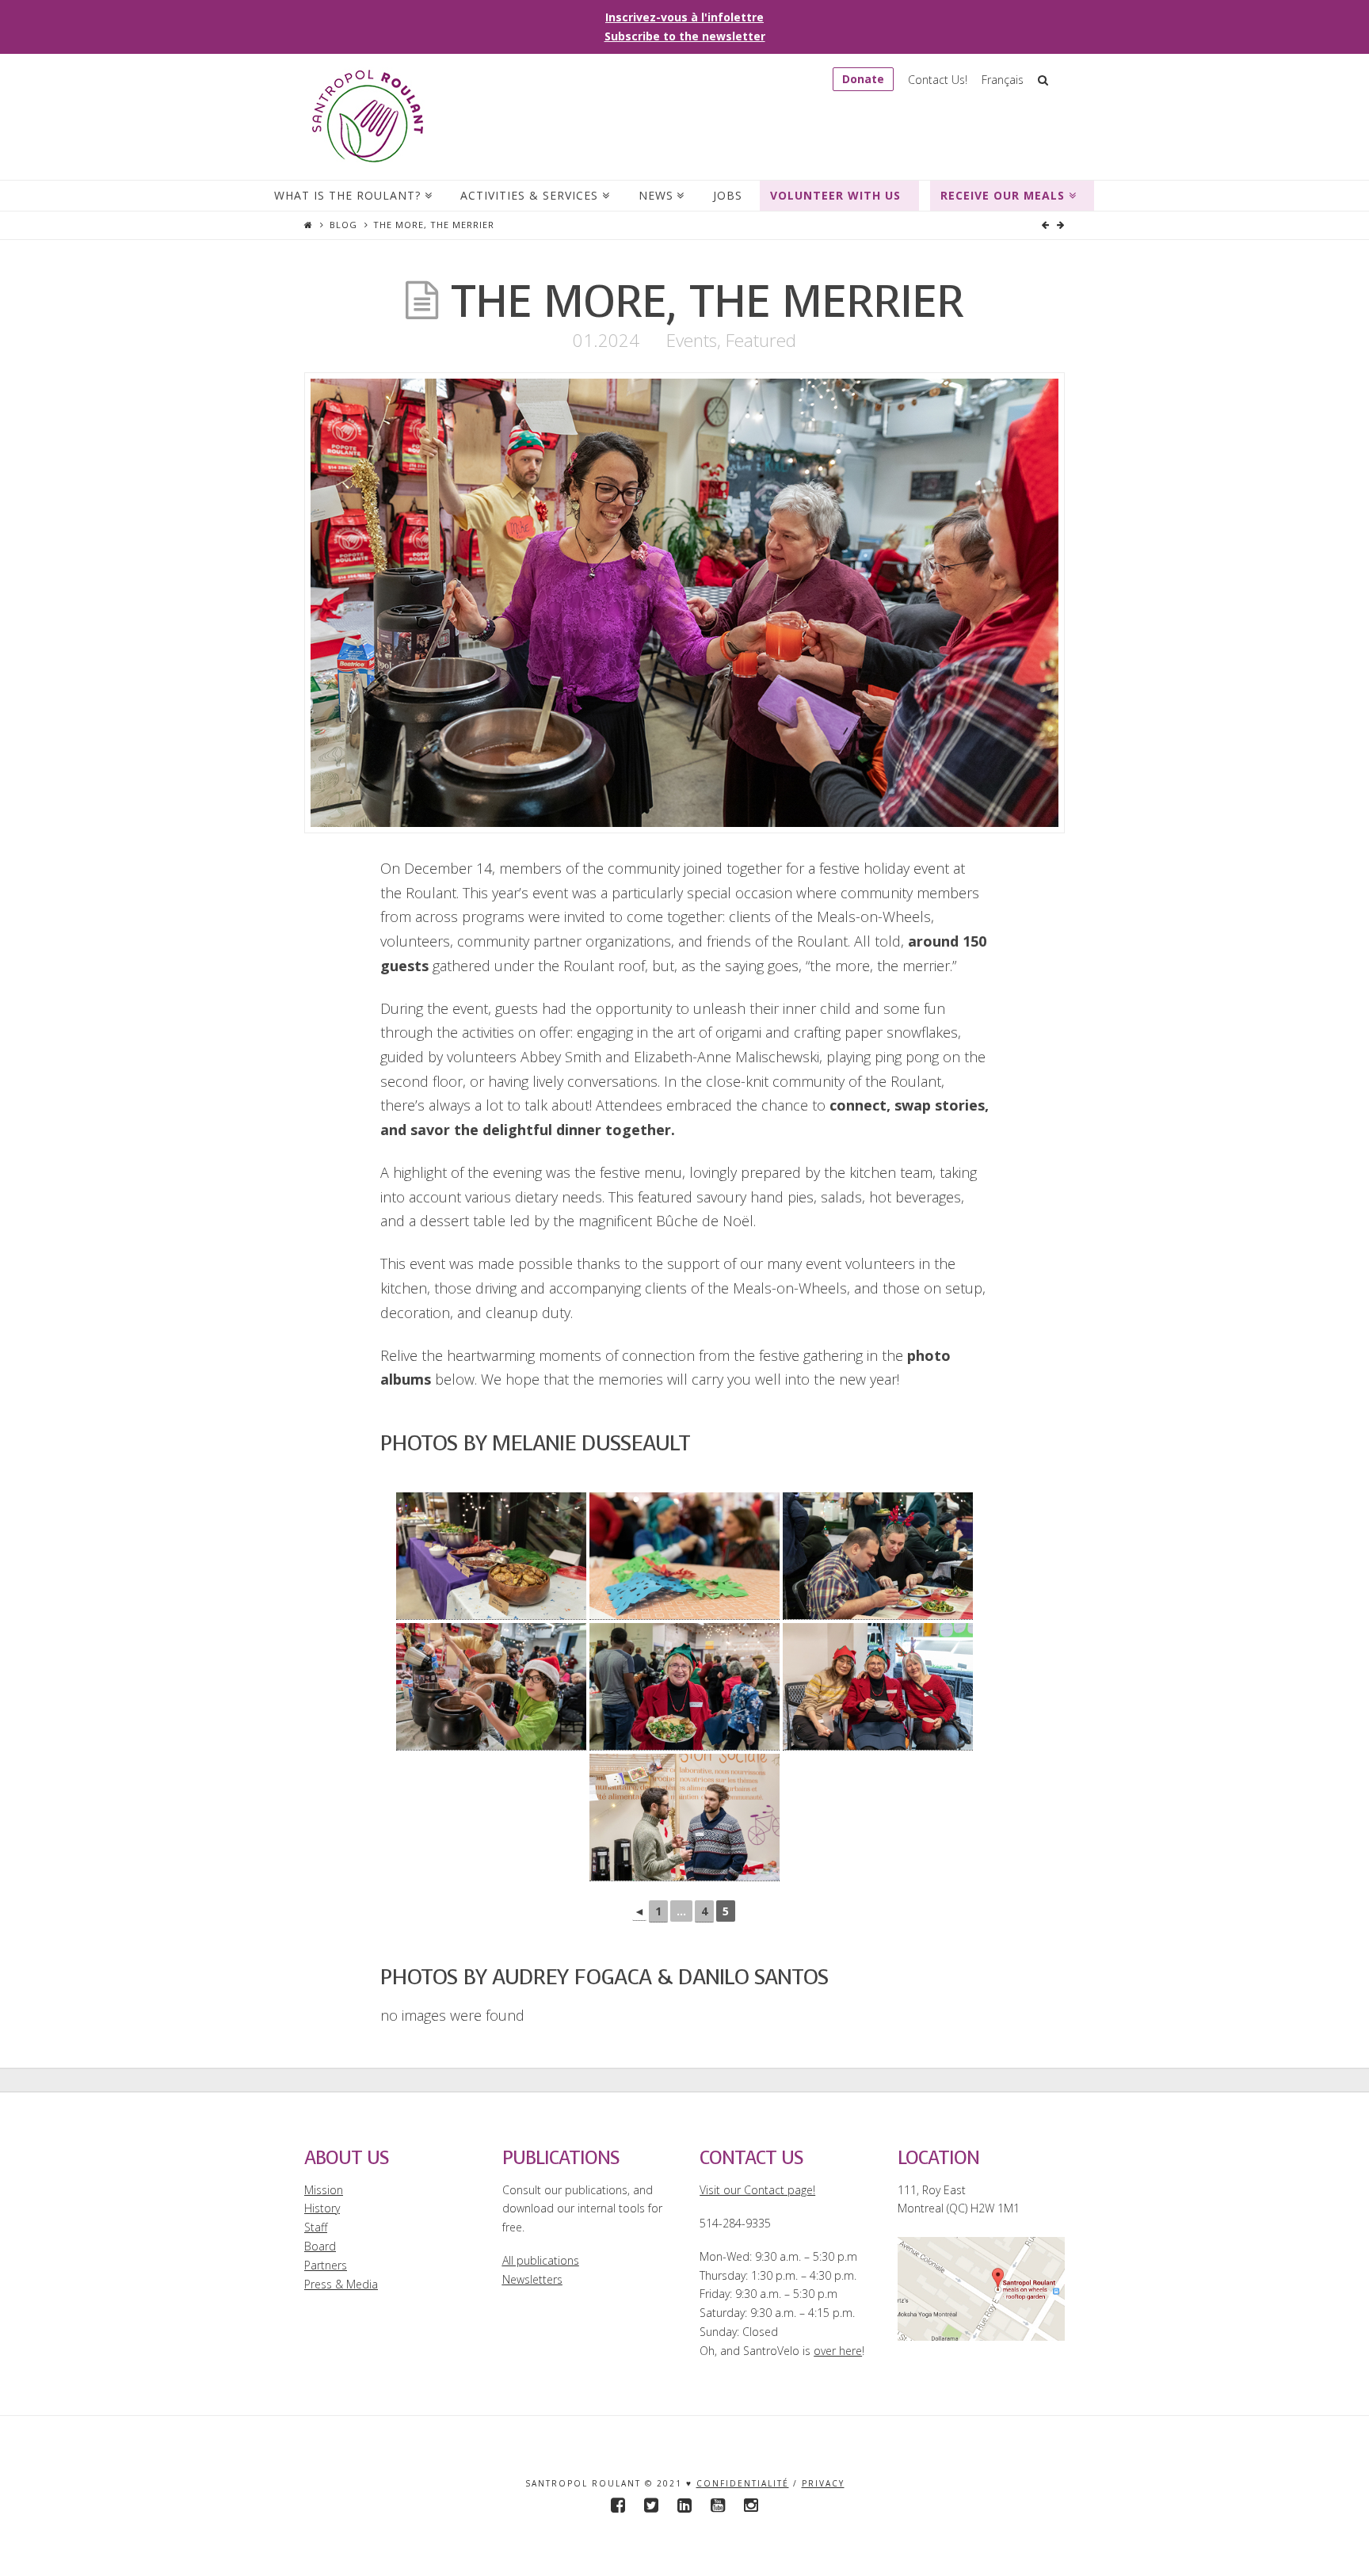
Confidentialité (743, 2483)
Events (692, 340)
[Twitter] (651, 2505)
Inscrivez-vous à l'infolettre (684, 17)
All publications (541, 2260)
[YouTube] (718, 2505)
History (322, 2208)
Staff (316, 2227)
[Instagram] (751, 2505)
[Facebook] (618, 2505)
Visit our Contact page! (757, 2190)
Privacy (823, 2483)
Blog (343, 225)
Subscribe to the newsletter (685, 36)
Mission (324, 2190)
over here (838, 2351)
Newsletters (532, 2279)
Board (320, 2246)
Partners (326, 2265)
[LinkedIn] (684, 2505)
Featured (761, 340)
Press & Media (341, 2284)
